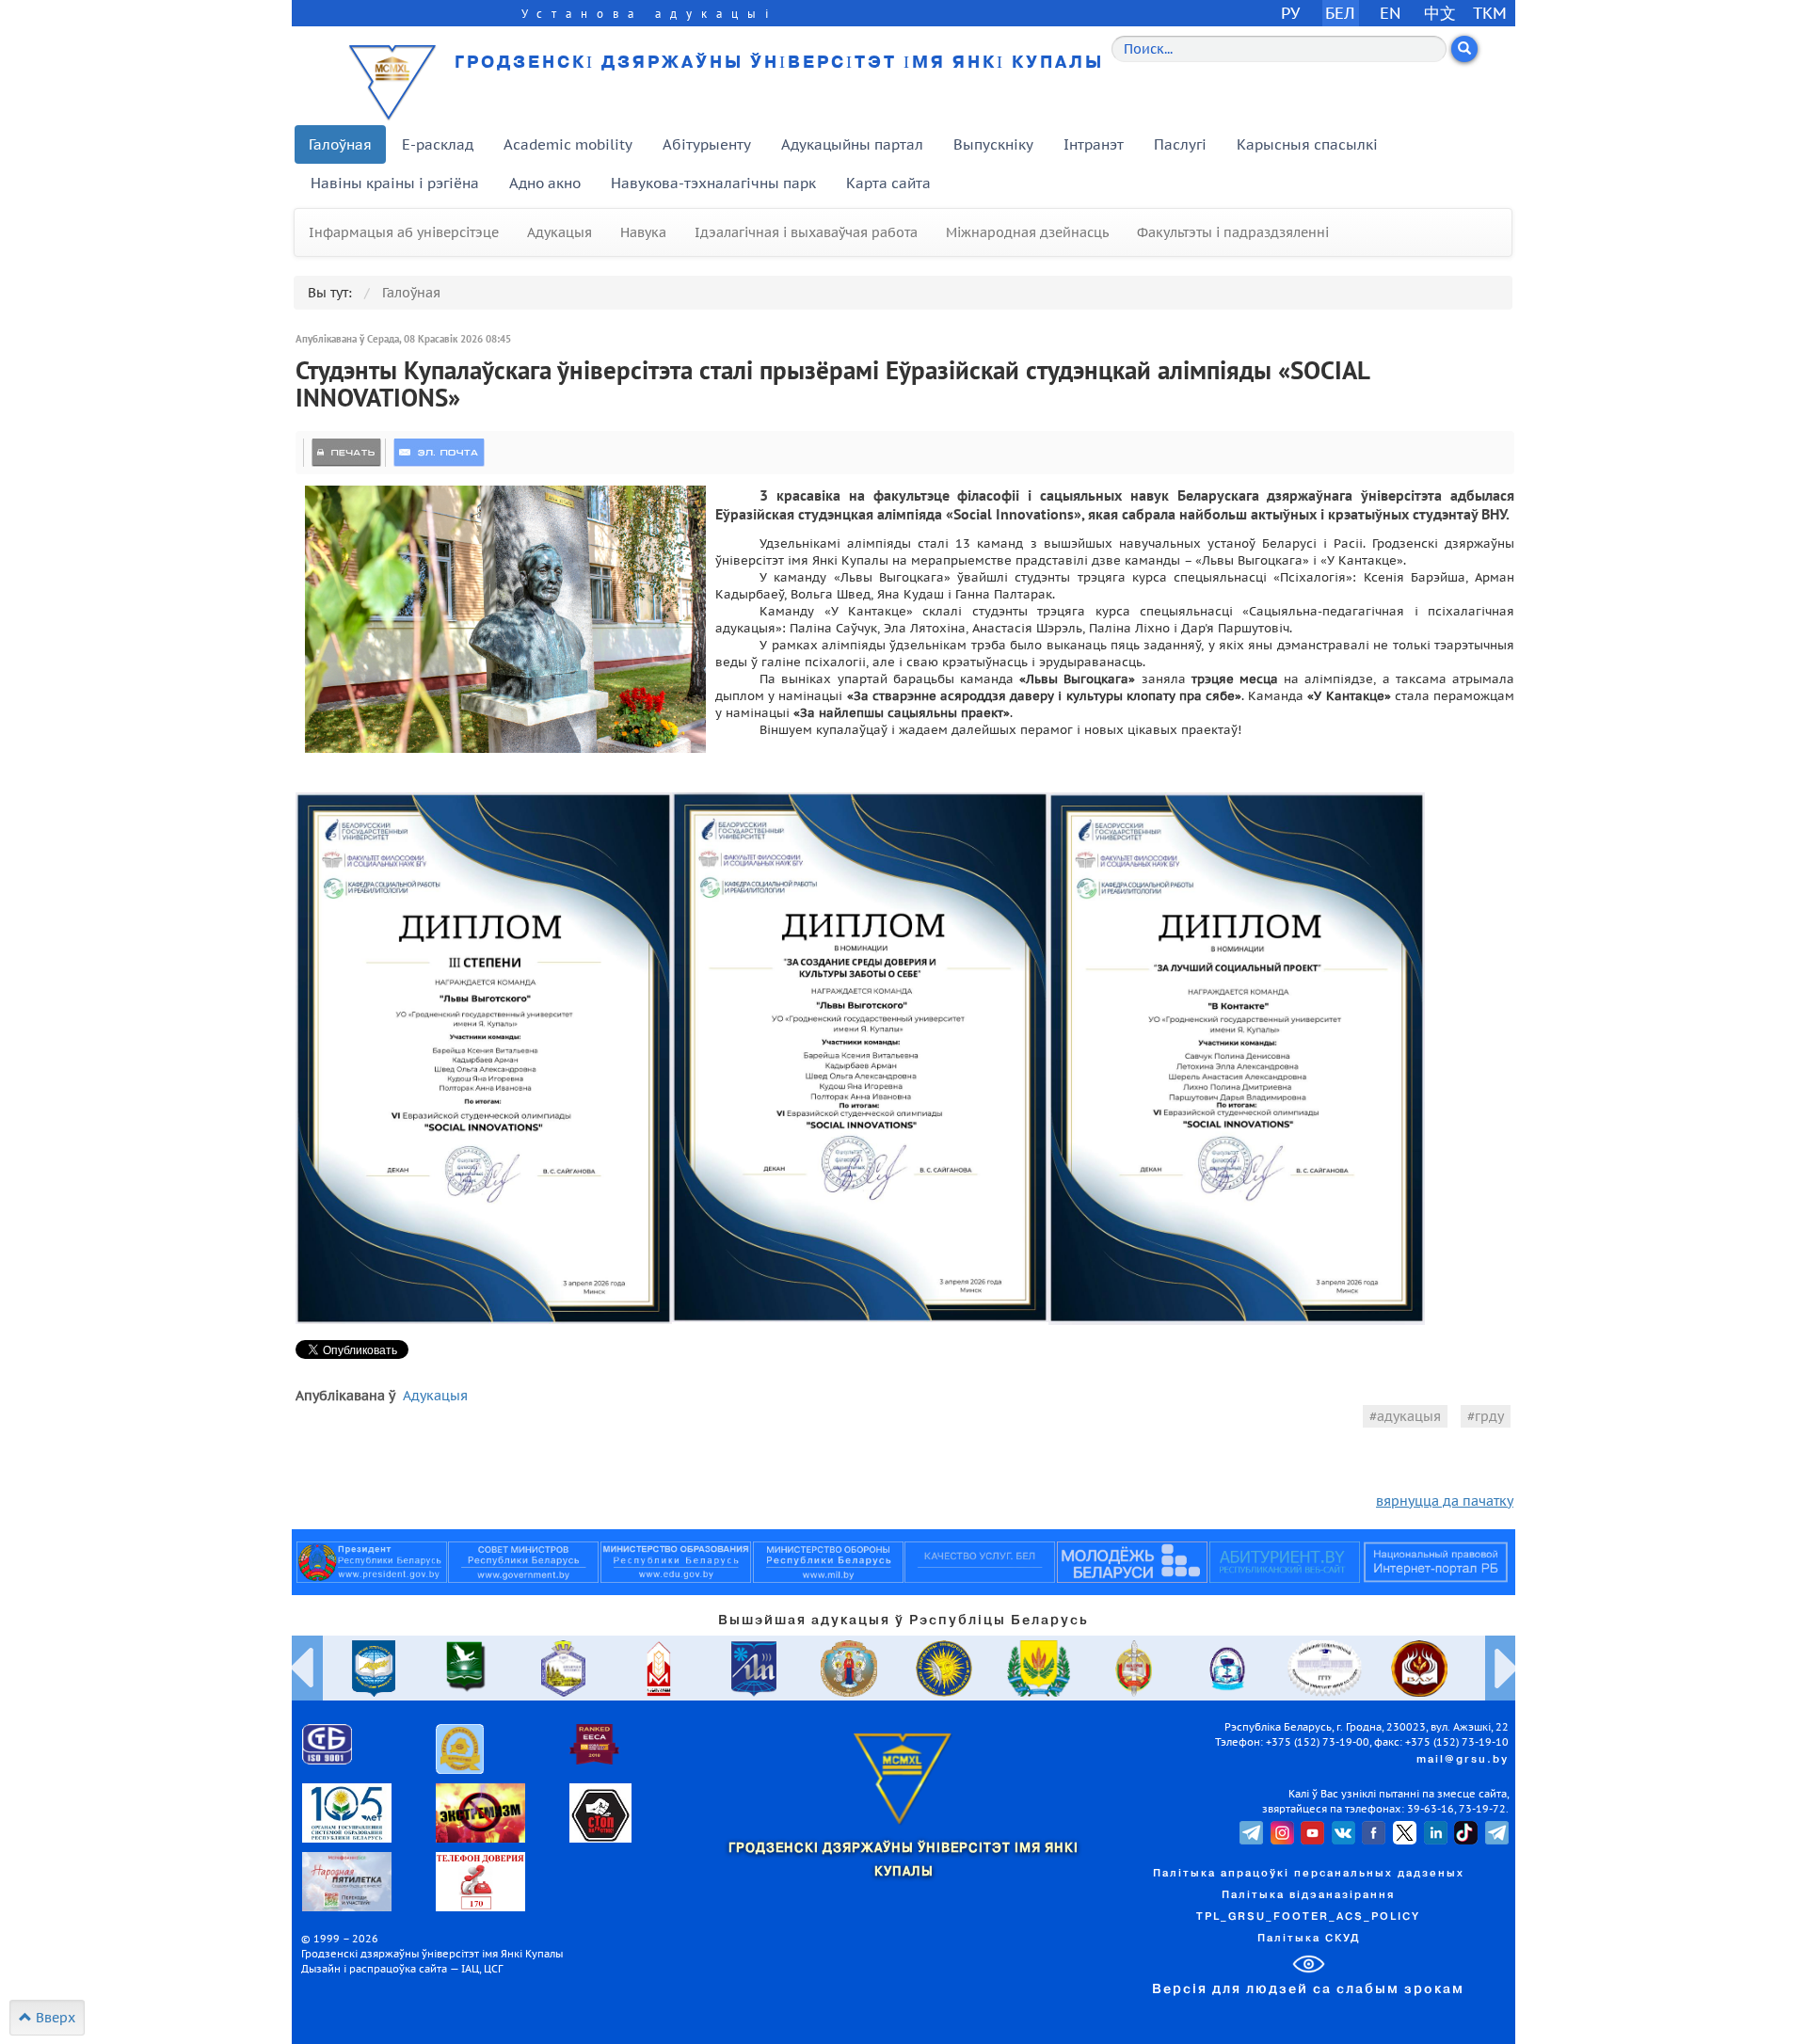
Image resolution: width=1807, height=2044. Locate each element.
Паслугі (1180, 144)
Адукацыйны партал (852, 144)
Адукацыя (560, 232)
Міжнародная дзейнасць (1027, 232)
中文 (1440, 13)
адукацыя (1409, 1416)
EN (1391, 13)
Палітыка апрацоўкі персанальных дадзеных (1309, 1874)
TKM (1490, 13)
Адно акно (545, 183)
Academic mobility (568, 144)
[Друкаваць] (346, 453)
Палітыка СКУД (1309, 1939)
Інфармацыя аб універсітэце (404, 232)
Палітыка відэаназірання (1308, 1895)
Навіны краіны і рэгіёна (395, 183)
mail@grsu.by (1463, 1760)
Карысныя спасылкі (1307, 144)
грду (1489, 1416)
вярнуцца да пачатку (1445, 1501)
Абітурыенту (707, 144)
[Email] (439, 453)
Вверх (54, 2018)
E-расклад (438, 144)
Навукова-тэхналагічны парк (713, 183)
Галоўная (340, 144)
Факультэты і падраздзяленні (1233, 232)
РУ (1290, 13)
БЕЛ (1340, 13)
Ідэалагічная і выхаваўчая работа (806, 232)
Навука (643, 232)
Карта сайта (888, 183)
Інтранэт (1094, 144)
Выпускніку (993, 144)
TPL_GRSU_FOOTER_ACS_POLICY (1308, 1917)
